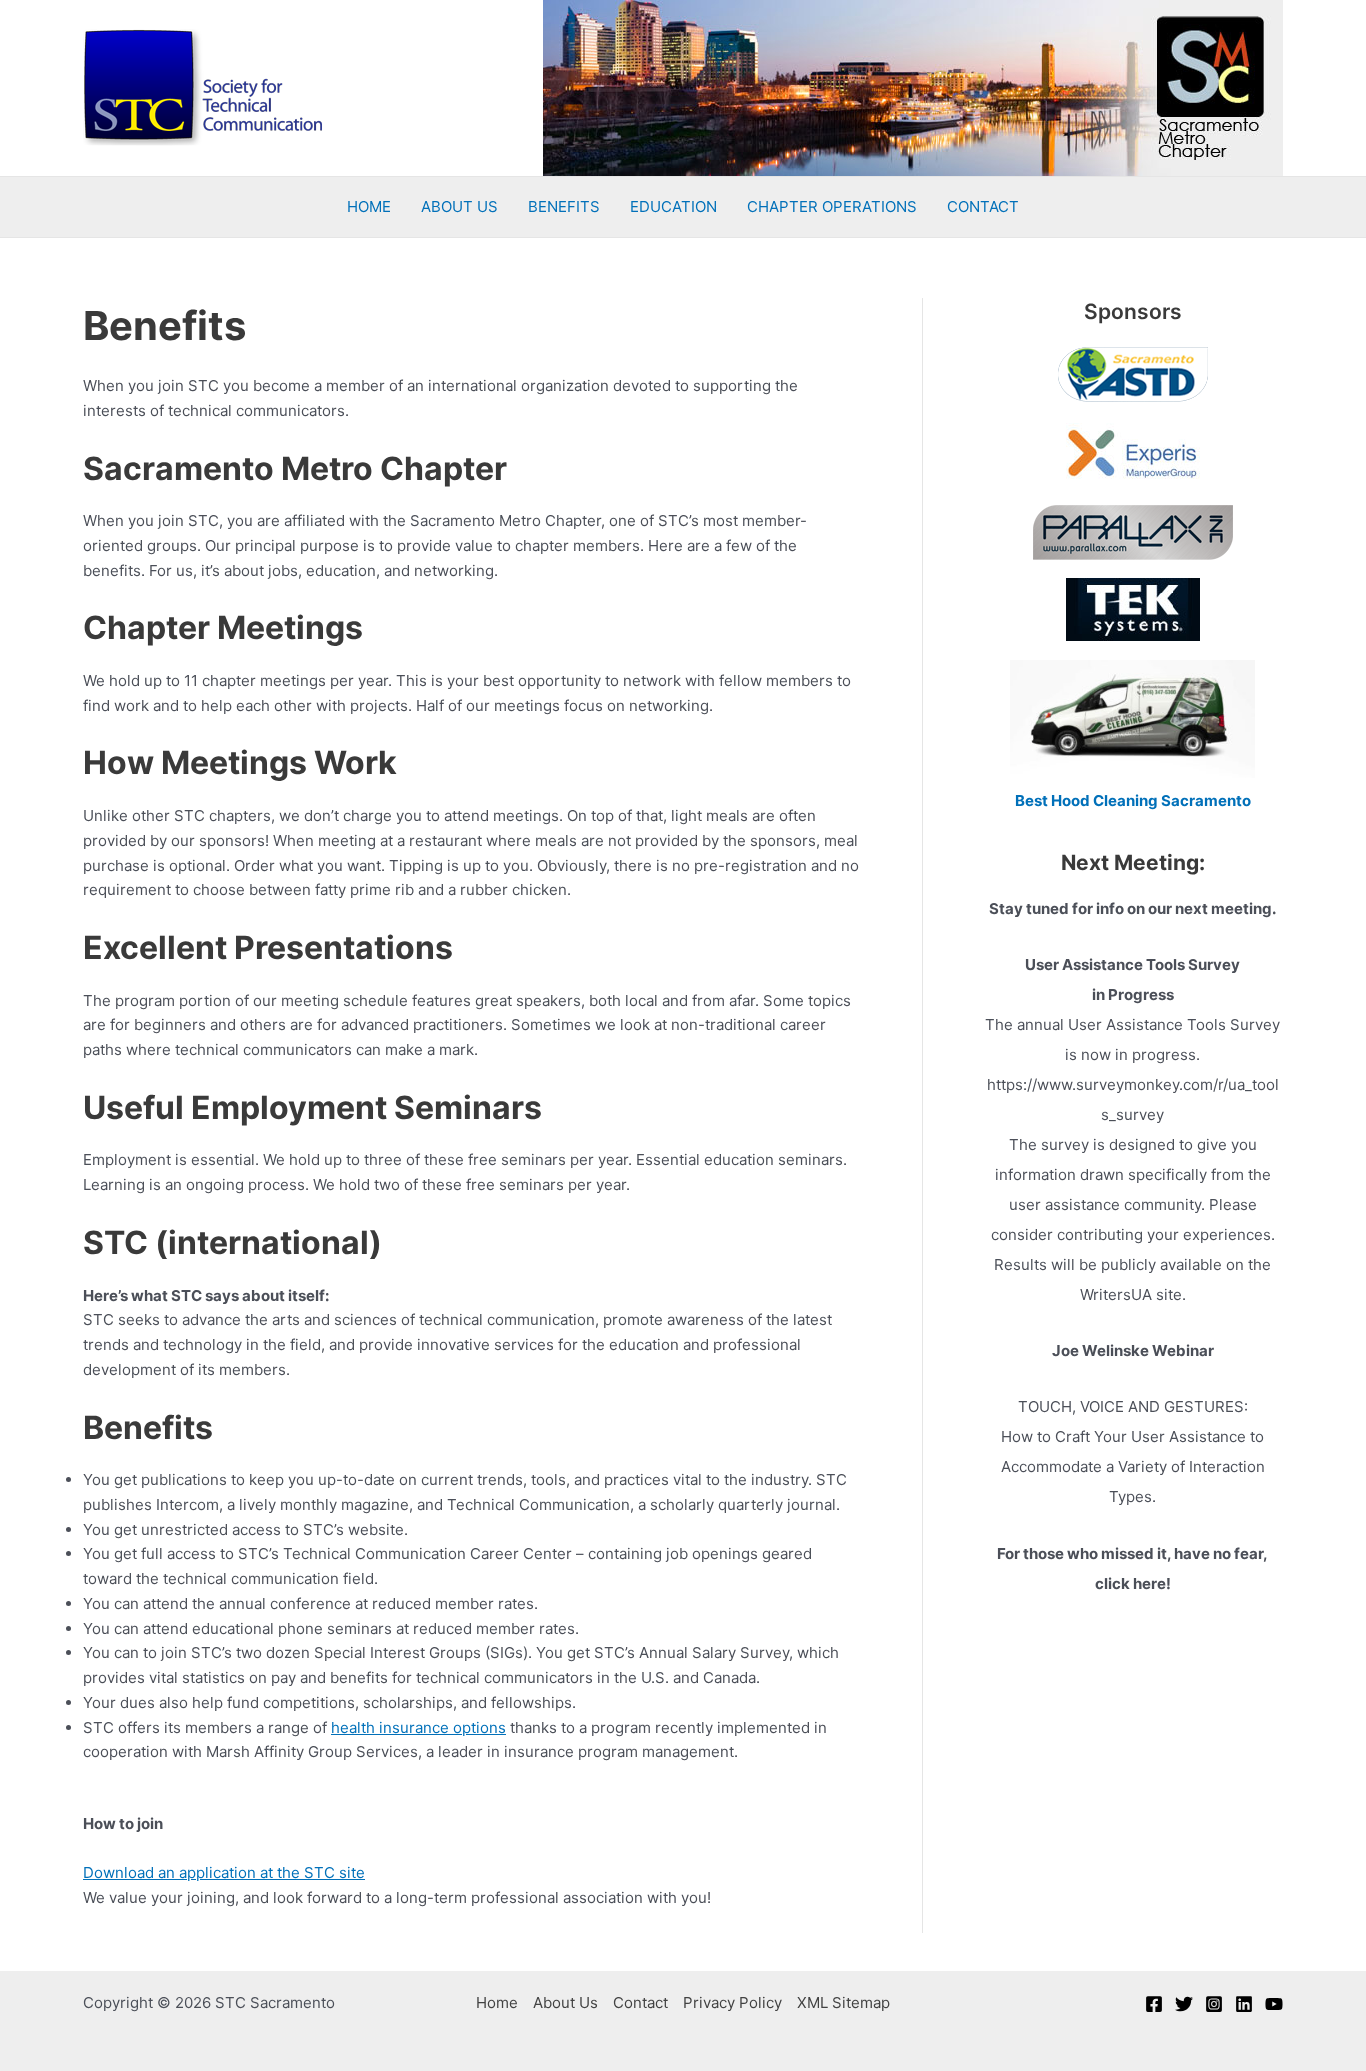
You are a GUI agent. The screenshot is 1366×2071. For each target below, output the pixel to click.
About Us (565, 2002)
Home (497, 2002)
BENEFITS (564, 206)
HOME (369, 206)
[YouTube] (1274, 2004)
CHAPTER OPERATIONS (832, 206)
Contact (640, 2002)
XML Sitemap (843, 2002)
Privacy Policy (732, 2002)
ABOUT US (459, 206)
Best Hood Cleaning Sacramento (1133, 800)
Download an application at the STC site (224, 1872)
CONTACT (983, 206)
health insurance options (418, 1727)
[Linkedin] (1244, 2004)
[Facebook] (1154, 2004)
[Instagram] (1214, 2004)
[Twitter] (1184, 2004)
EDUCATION (673, 206)
